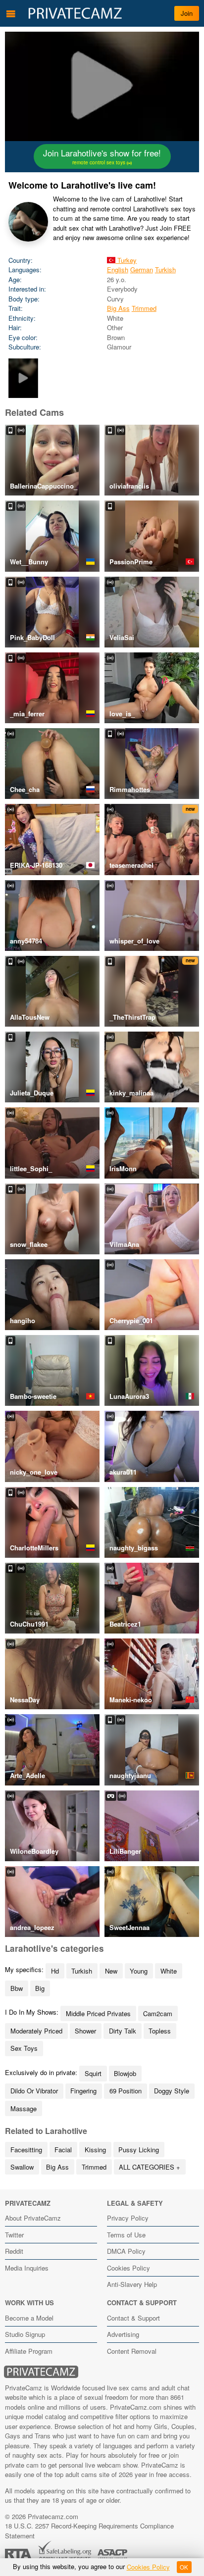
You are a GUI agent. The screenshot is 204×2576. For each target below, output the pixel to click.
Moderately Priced (36, 2031)
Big (40, 1988)
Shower (85, 2031)
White (169, 1971)
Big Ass (118, 308)
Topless (160, 2031)
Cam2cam (158, 2013)
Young (139, 1971)
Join (187, 13)
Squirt (93, 2073)
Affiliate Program (29, 2351)
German (142, 270)
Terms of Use (126, 2235)
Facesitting (26, 2150)
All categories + (150, 2167)
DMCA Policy (126, 2251)
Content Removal (132, 2351)
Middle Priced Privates (98, 2013)
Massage (24, 2108)
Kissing (95, 2150)
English (118, 270)
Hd (55, 1971)
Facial (63, 2150)
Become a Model (29, 2318)
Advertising (123, 2334)
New (111, 1971)
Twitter (14, 2235)
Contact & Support (133, 2318)
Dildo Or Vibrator (34, 2091)
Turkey (126, 260)
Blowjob (125, 2073)
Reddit (14, 2251)
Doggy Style (172, 2091)
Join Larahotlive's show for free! (102, 156)
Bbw (17, 1988)
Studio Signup (25, 2334)
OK (184, 2567)
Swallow (22, 2167)
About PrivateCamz (33, 2218)
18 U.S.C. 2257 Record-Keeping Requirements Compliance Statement (89, 2531)
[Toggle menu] (11, 13)
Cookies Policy (128, 2268)
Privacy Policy (128, 2218)
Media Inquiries (27, 2268)
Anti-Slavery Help (132, 2284)
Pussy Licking (139, 2150)
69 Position (126, 2091)
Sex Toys (24, 2048)
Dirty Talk (123, 2031)
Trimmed (144, 308)
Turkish (165, 270)
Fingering (83, 2091)
